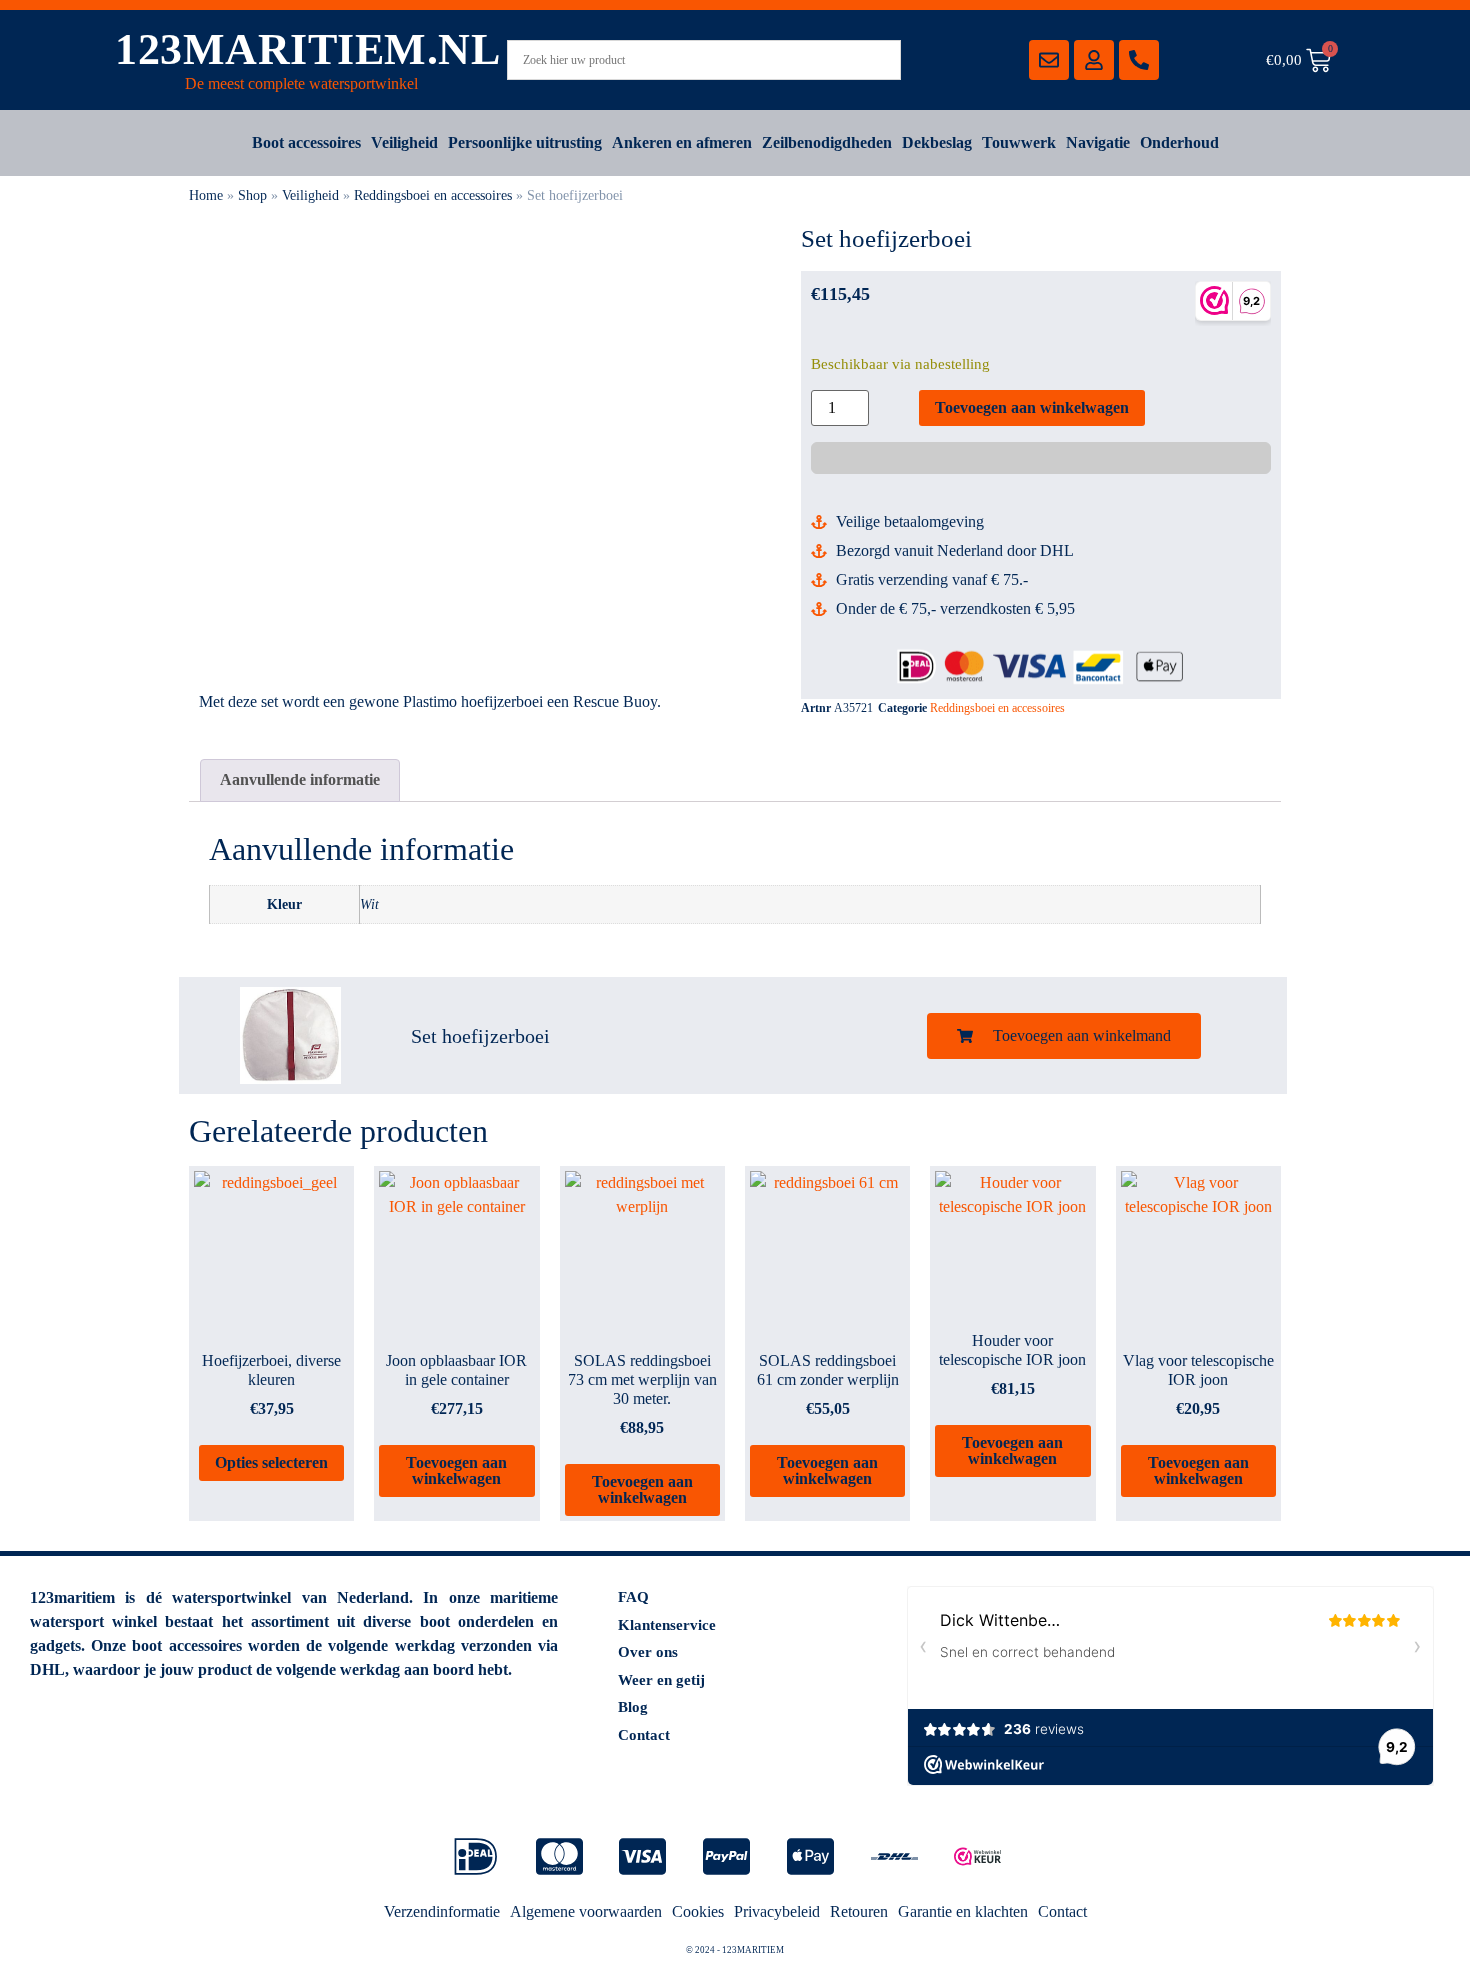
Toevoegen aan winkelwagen (1032, 407)
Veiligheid (404, 142)
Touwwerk (1019, 142)
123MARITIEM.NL (307, 49)
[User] (1094, 60)
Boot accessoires (306, 142)
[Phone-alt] (1139, 60)
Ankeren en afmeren (682, 142)
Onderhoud (1179, 142)
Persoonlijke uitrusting (525, 142)
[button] (1064, 1036)
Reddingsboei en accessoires (433, 195)
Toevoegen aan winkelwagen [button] (456, 1470)
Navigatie (1098, 142)
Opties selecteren (271, 1462)
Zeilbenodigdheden (827, 142)
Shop (252, 195)
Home (206, 195)
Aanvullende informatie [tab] (300, 779)
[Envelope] (1049, 60)
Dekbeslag (937, 142)
